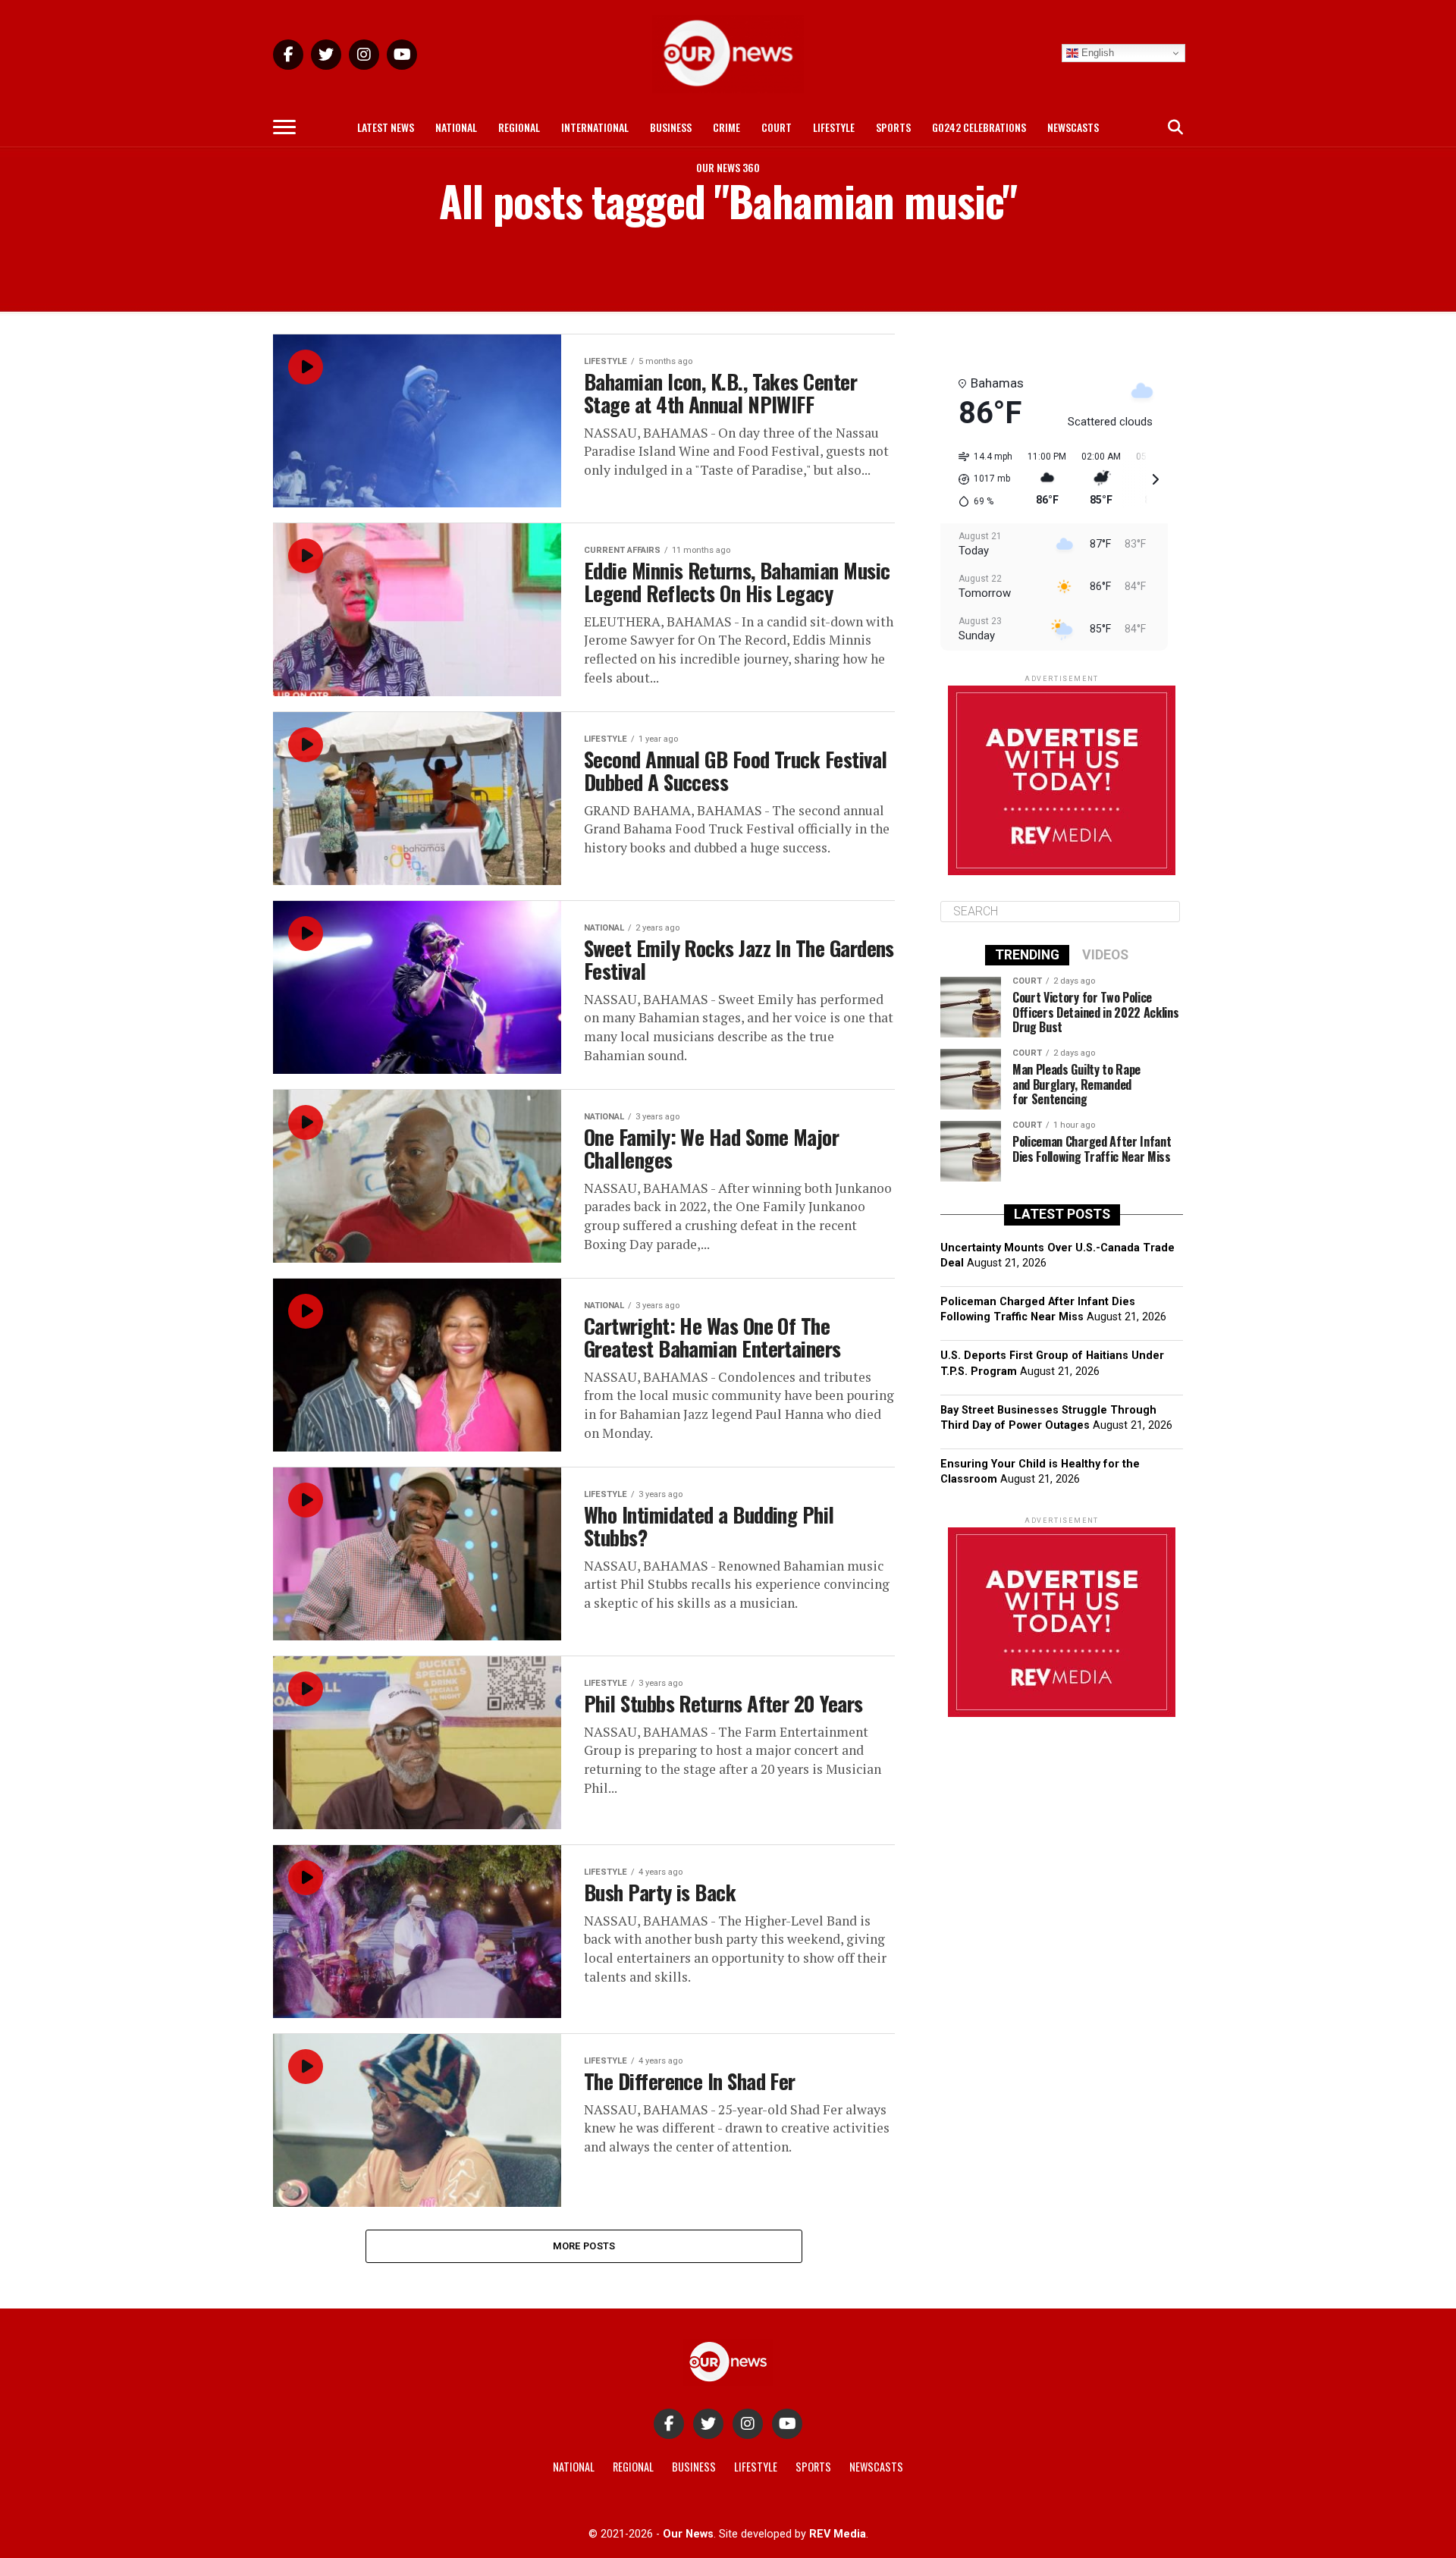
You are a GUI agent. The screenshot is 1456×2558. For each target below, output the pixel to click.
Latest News (386, 127)
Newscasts (1073, 127)
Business (671, 127)
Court (777, 127)
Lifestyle (834, 127)
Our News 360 (728, 167)
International (595, 127)
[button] (980, 479)
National (456, 127)
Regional (519, 127)
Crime (726, 127)
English (1096, 53)
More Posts (584, 2246)
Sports (893, 127)
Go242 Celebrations (979, 127)
